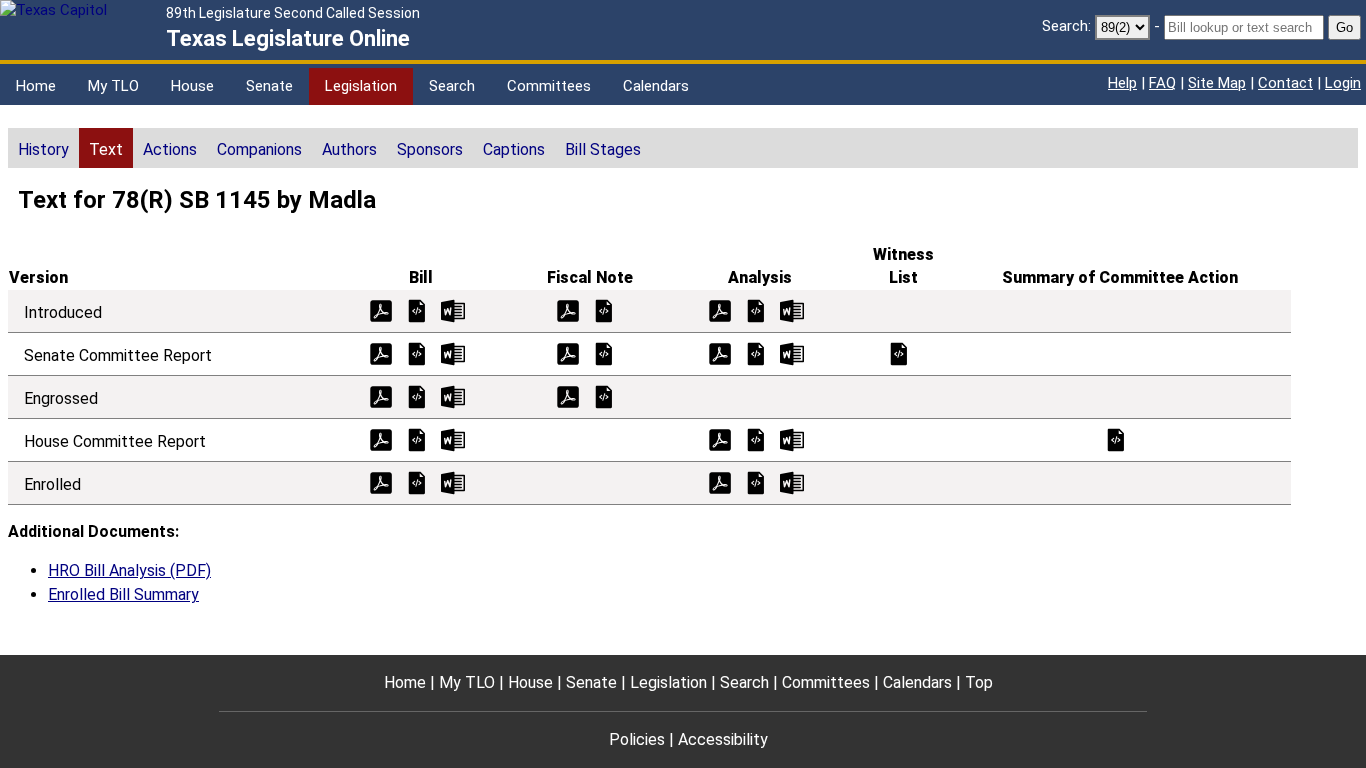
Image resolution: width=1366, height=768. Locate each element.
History (43, 149)
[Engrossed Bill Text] (417, 395)
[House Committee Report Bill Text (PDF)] (381, 438)
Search (452, 86)
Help (1122, 83)
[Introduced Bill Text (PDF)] (381, 309)
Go (1344, 27)
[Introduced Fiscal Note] (604, 309)
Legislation (361, 86)
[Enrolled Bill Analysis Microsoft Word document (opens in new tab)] (792, 481)
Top (979, 682)
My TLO (113, 86)
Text (106, 149)
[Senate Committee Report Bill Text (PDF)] (381, 352)
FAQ (1162, 83)
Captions (514, 149)
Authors (349, 149)
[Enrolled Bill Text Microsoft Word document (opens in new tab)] (453, 481)
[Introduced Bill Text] (417, 309)
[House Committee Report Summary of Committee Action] (1116, 438)
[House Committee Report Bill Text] (417, 438)
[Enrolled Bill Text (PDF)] (381, 481)
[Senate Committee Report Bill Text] (417, 352)
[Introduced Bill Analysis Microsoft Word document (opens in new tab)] (792, 309)
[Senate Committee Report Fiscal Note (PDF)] (568, 352)
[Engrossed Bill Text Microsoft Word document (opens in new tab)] (453, 395)
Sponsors (430, 149)
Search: (1066, 26)
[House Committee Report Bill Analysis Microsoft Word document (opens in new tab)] (792, 438)
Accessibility (723, 739)
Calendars (656, 86)
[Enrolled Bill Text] (417, 481)
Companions (259, 149)
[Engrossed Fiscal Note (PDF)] (568, 395)
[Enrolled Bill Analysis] (756, 481)
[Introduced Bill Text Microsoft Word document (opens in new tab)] (453, 309)
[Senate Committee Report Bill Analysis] (756, 352)
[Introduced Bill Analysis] (756, 309)
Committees (549, 86)
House (192, 86)
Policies (637, 739)
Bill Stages (603, 149)
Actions (170, 149)
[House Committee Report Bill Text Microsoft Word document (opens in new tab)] (453, 438)
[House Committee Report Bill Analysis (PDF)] (720, 438)
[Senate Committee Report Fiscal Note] (604, 352)
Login (1343, 83)
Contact (1285, 83)
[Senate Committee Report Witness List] (899, 352)
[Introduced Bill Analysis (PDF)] (720, 309)
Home (36, 86)
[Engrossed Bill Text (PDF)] (381, 395)
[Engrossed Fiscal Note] (604, 395)
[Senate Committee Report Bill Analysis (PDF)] (720, 352)
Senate (269, 86)
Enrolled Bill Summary (123, 594)
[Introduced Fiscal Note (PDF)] (568, 309)
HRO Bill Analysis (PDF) (129, 570)
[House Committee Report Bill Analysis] (756, 438)
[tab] (43, 148)
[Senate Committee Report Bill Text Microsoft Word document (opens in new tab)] (453, 352)
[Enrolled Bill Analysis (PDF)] (720, 481)
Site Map (1217, 83)
